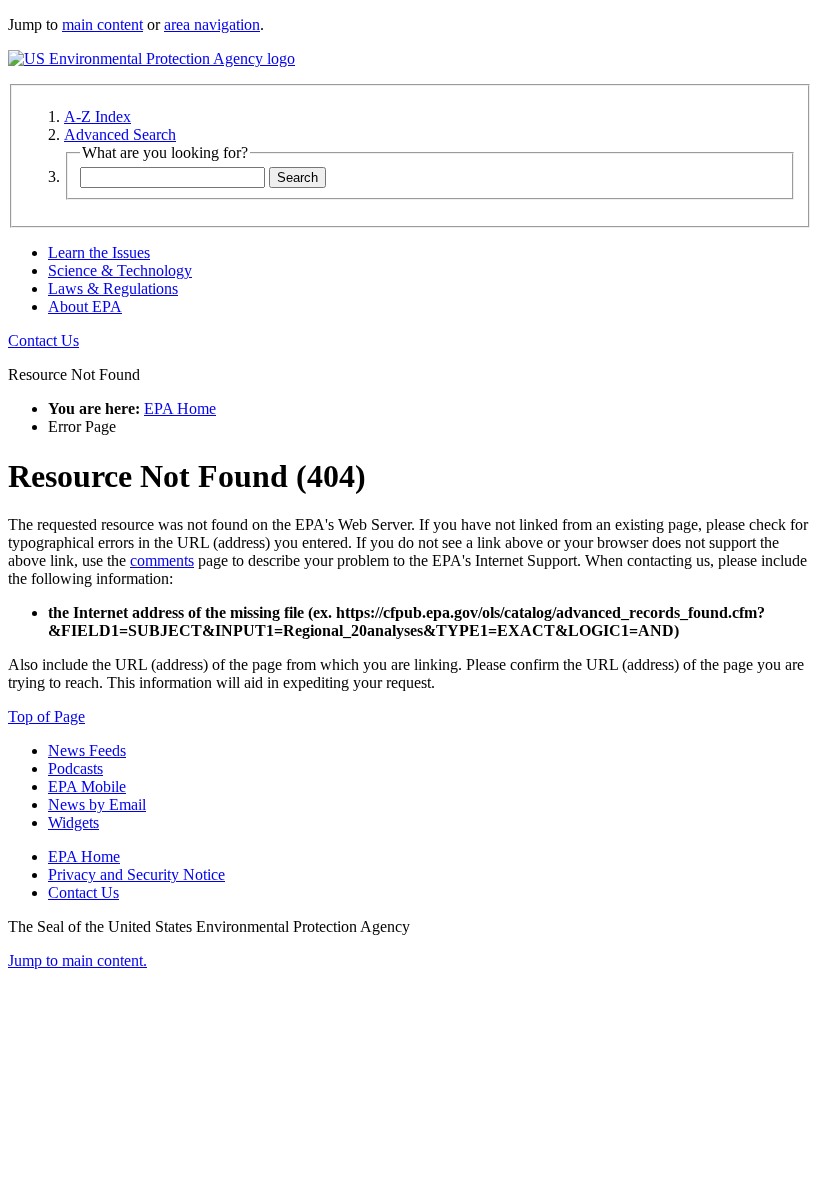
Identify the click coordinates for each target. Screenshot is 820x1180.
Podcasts (75, 768)
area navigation (212, 24)
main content (102, 24)
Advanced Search (120, 134)
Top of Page (46, 716)
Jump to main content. (77, 960)
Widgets (73, 822)
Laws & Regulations (113, 288)
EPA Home (180, 408)
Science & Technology (120, 270)
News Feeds (87, 750)
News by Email (97, 804)
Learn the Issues (99, 252)
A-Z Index (97, 116)
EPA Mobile (87, 786)
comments (162, 560)
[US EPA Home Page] (151, 58)
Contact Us (43, 340)
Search (297, 177)
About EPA (85, 306)
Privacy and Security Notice (136, 874)
